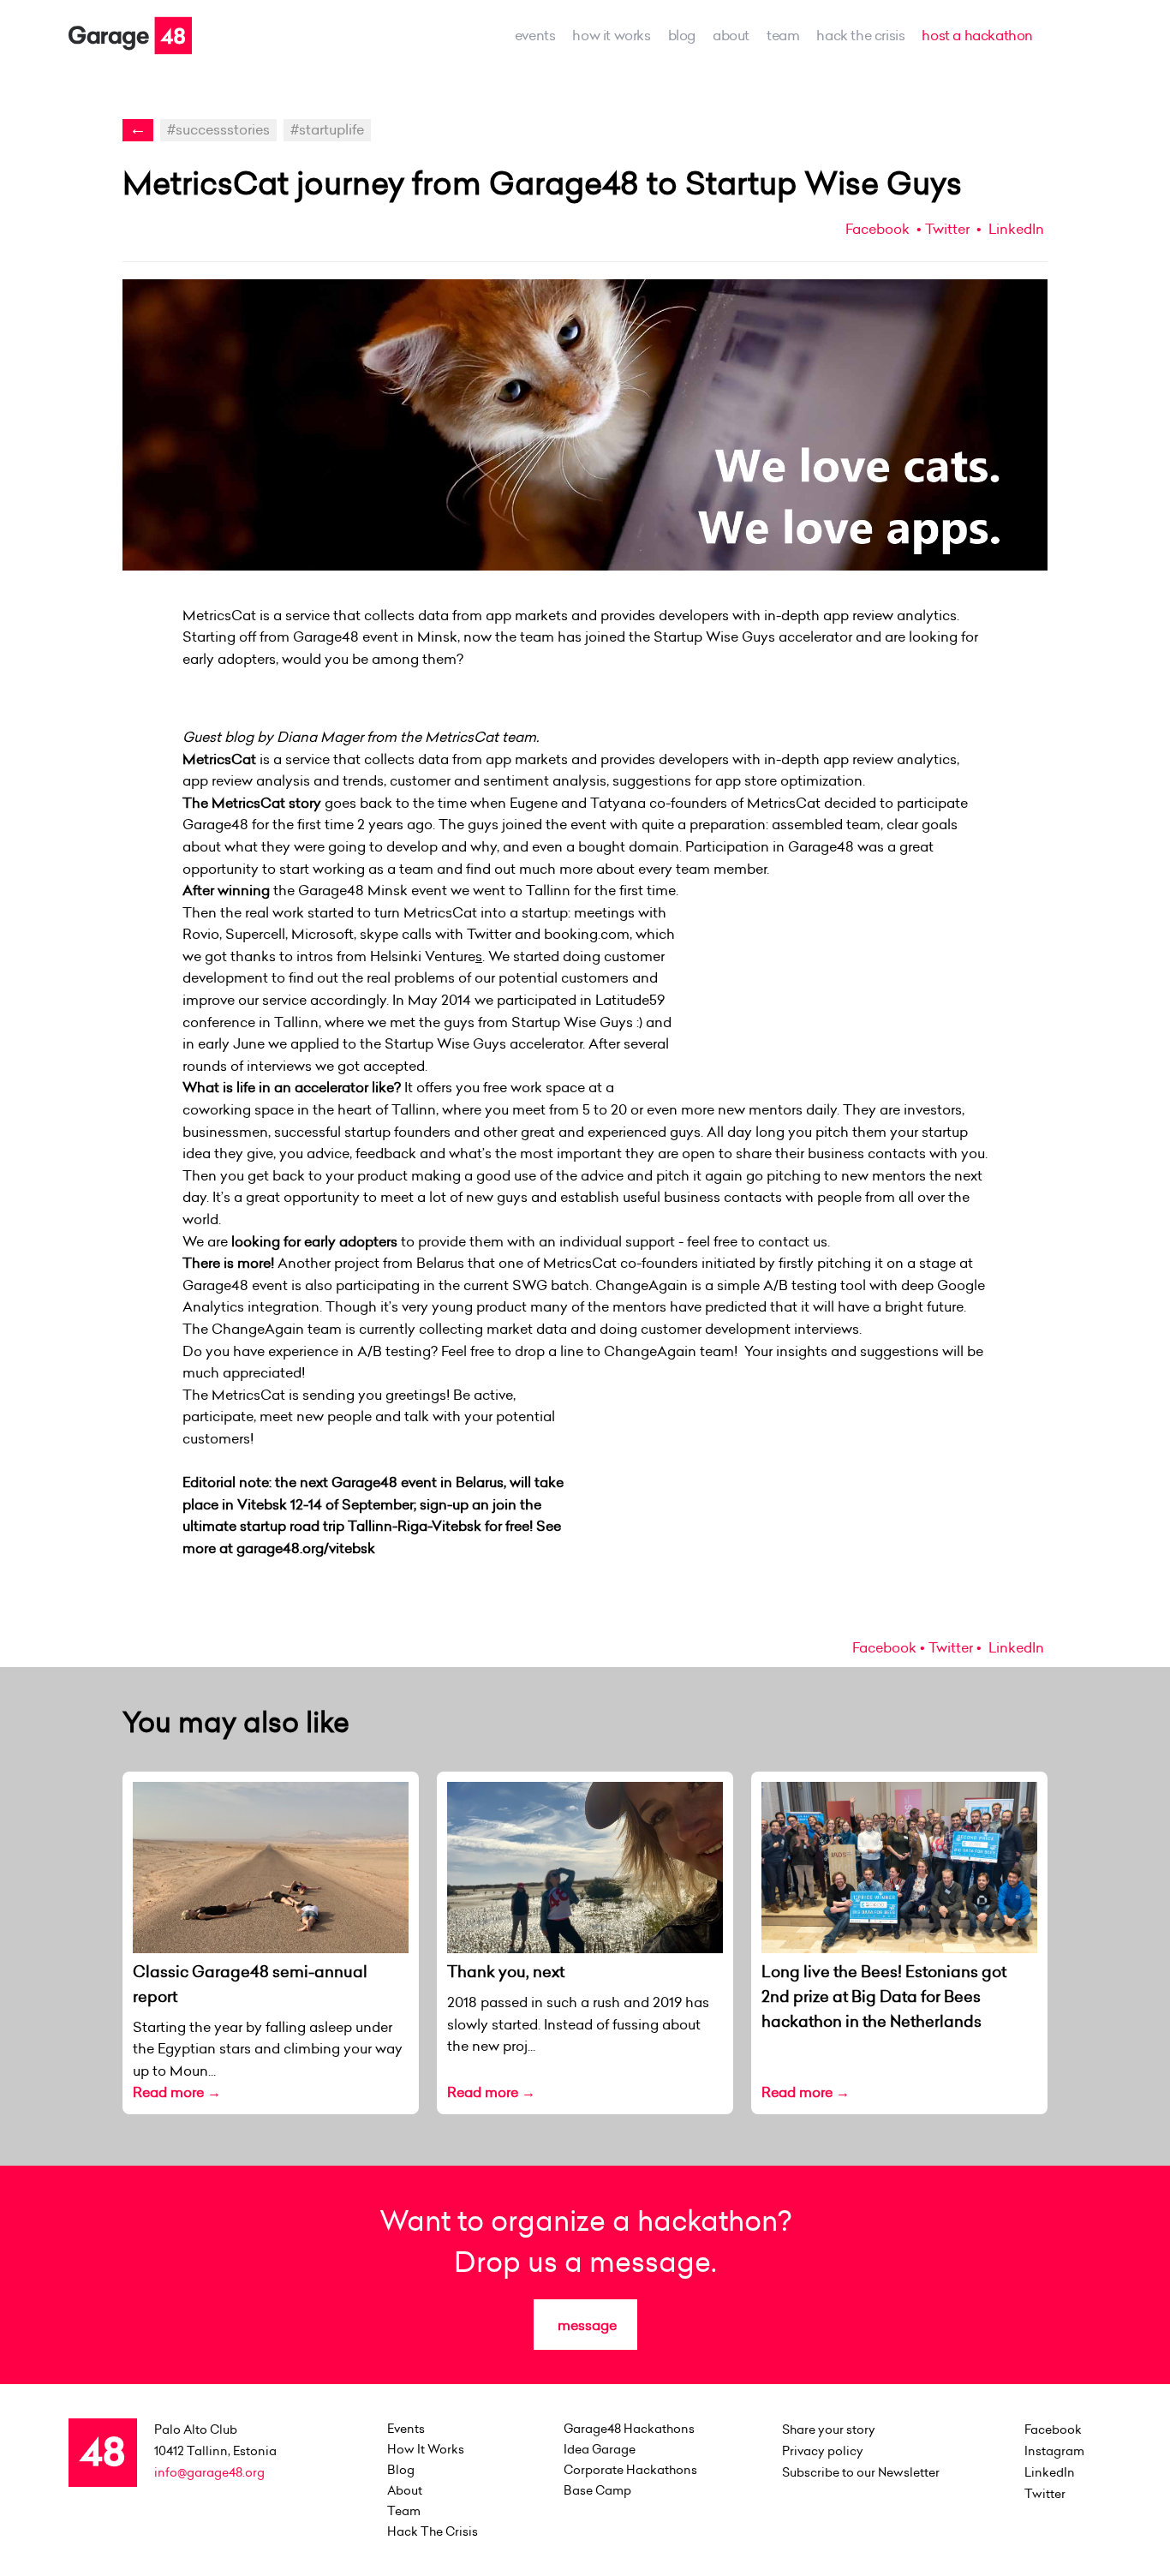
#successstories (218, 129)
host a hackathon (977, 35)
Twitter (947, 229)
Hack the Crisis (860, 35)
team (783, 35)
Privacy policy (823, 2451)
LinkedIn (1015, 229)
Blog (682, 35)
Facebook (877, 229)
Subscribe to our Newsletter (861, 2472)
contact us (793, 1241)
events (535, 35)
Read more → (177, 2092)
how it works (611, 35)
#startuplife (327, 129)
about (731, 35)
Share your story (829, 2430)
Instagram (1054, 2451)
